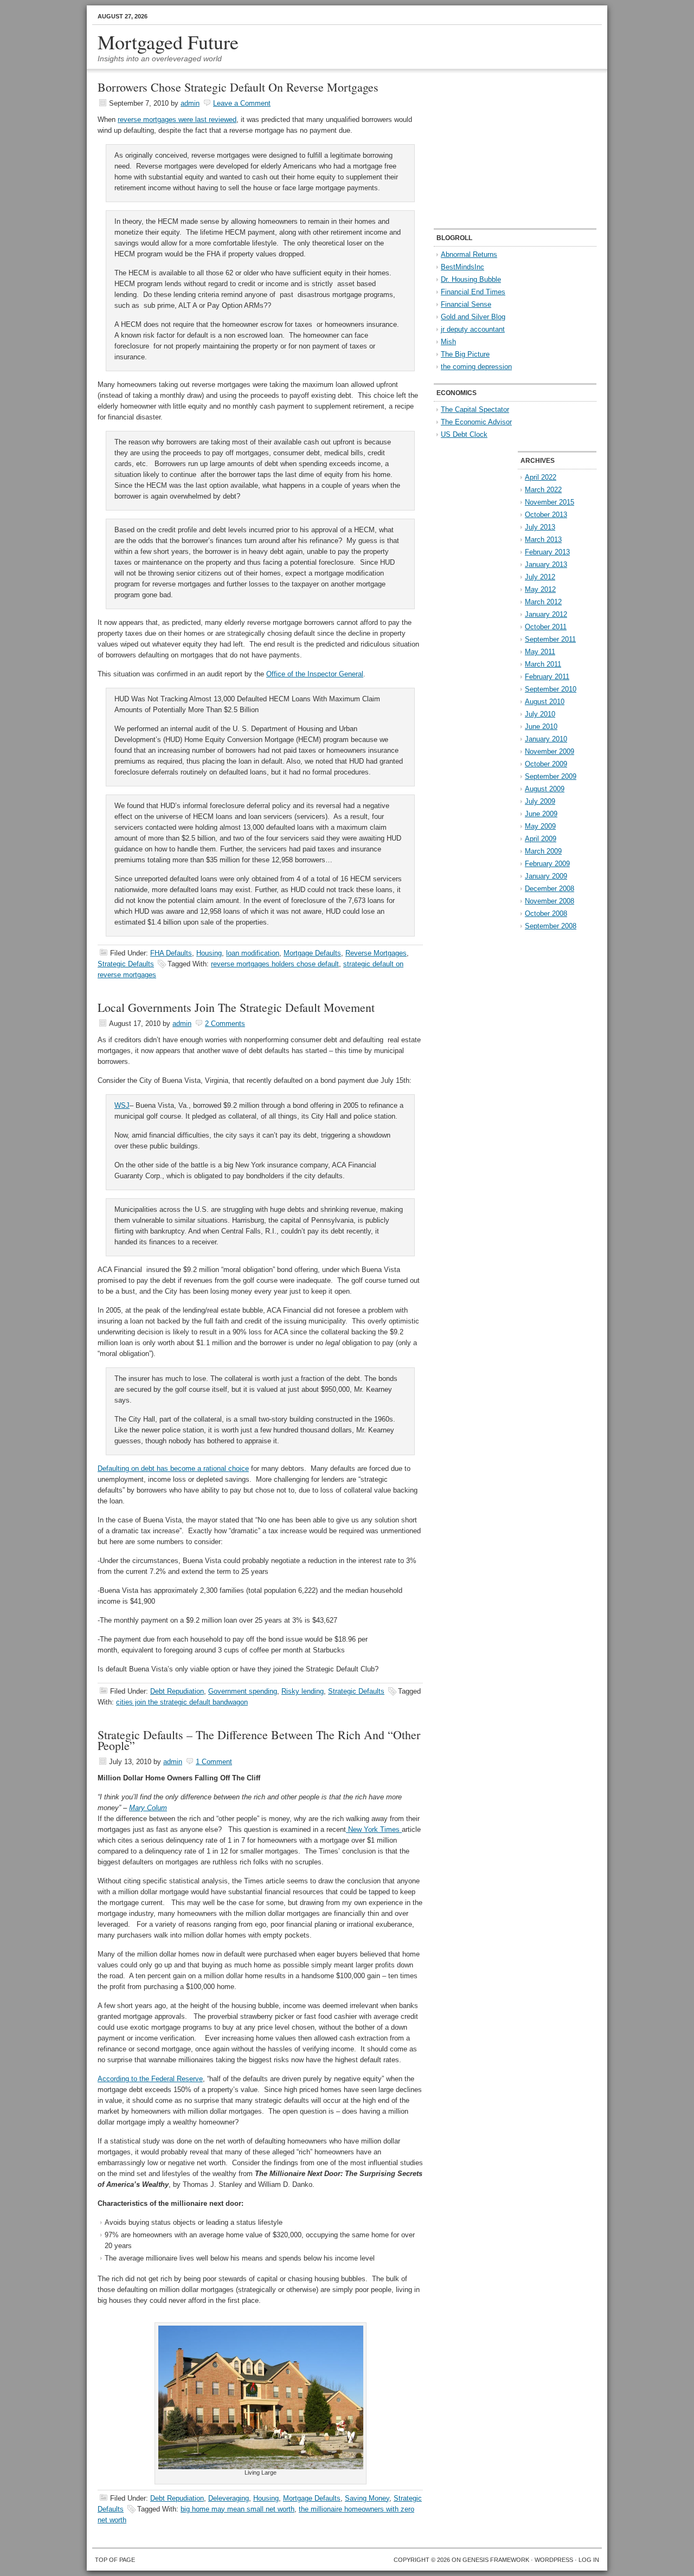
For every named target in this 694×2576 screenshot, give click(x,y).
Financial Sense (466, 304)
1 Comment (214, 1762)
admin (190, 103)
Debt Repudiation (177, 1691)
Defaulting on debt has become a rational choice (173, 1468)
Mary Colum (148, 1808)
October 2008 (546, 913)
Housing (209, 953)
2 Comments (225, 1024)
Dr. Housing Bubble (471, 279)
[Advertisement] (502, 150)
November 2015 (550, 502)
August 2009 (545, 789)
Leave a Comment (242, 103)
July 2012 (540, 577)
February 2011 (547, 677)
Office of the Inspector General (315, 674)
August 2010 (545, 702)
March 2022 (543, 490)
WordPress (554, 2560)
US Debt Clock (464, 434)
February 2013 (547, 552)
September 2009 (551, 776)
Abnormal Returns (469, 254)
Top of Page (115, 2560)
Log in (589, 2560)
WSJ (122, 1105)
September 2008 (551, 926)
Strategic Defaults (126, 964)
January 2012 (546, 614)
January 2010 (546, 739)
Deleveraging (229, 2498)
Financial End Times (473, 292)
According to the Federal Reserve (150, 2079)
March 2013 (543, 540)
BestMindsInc (462, 267)
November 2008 (550, 901)
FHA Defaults (171, 953)
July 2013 (540, 527)
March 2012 (543, 602)
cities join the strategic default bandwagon (182, 1702)
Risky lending (303, 1691)
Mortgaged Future (168, 42)
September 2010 (551, 689)
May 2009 (540, 826)
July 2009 (540, 801)
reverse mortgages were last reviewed (177, 120)
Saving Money (367, 2498)
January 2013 (546, 564)
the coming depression (476, 367)
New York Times (374, 1829)
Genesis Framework (496, 2560)
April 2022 (541, 477)
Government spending (243, 1691)
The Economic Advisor (476, 422)
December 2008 (550, 889)
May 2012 (540, 589)
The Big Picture (465, 354)
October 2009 (546, 764)
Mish (448, 342)
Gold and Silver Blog (473, 317)
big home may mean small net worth (237, 2509)
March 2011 (543, 664)
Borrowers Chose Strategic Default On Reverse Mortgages (238, 87)
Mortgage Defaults (312, 953)
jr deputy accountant (473, 329)
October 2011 (546, 627)
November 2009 (550, 751)
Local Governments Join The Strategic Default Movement (236, 1007)
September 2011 (550, 639)
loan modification (253, 953)
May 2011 (540, 652)
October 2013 (546, 515)
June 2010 (541, 727)
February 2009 (547, 864)
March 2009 (543, 851)
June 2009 (541, 814)
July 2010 (540, 714)
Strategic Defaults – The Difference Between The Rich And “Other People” (259, 1740)
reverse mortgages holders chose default (275, 964)
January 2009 (546, 876)
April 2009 (541, 839)
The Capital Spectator (475, 409)
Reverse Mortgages (376, 953)
